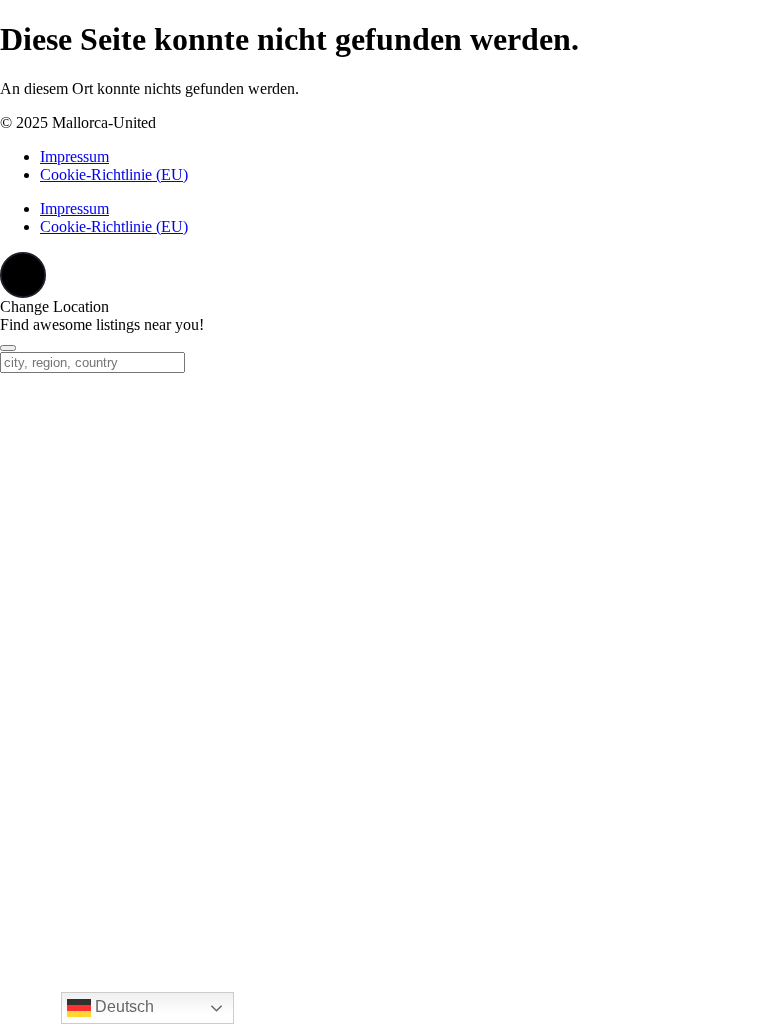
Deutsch (122, 1006)
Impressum (74, 156)
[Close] (8, 348)
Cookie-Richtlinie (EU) (114, 174)
